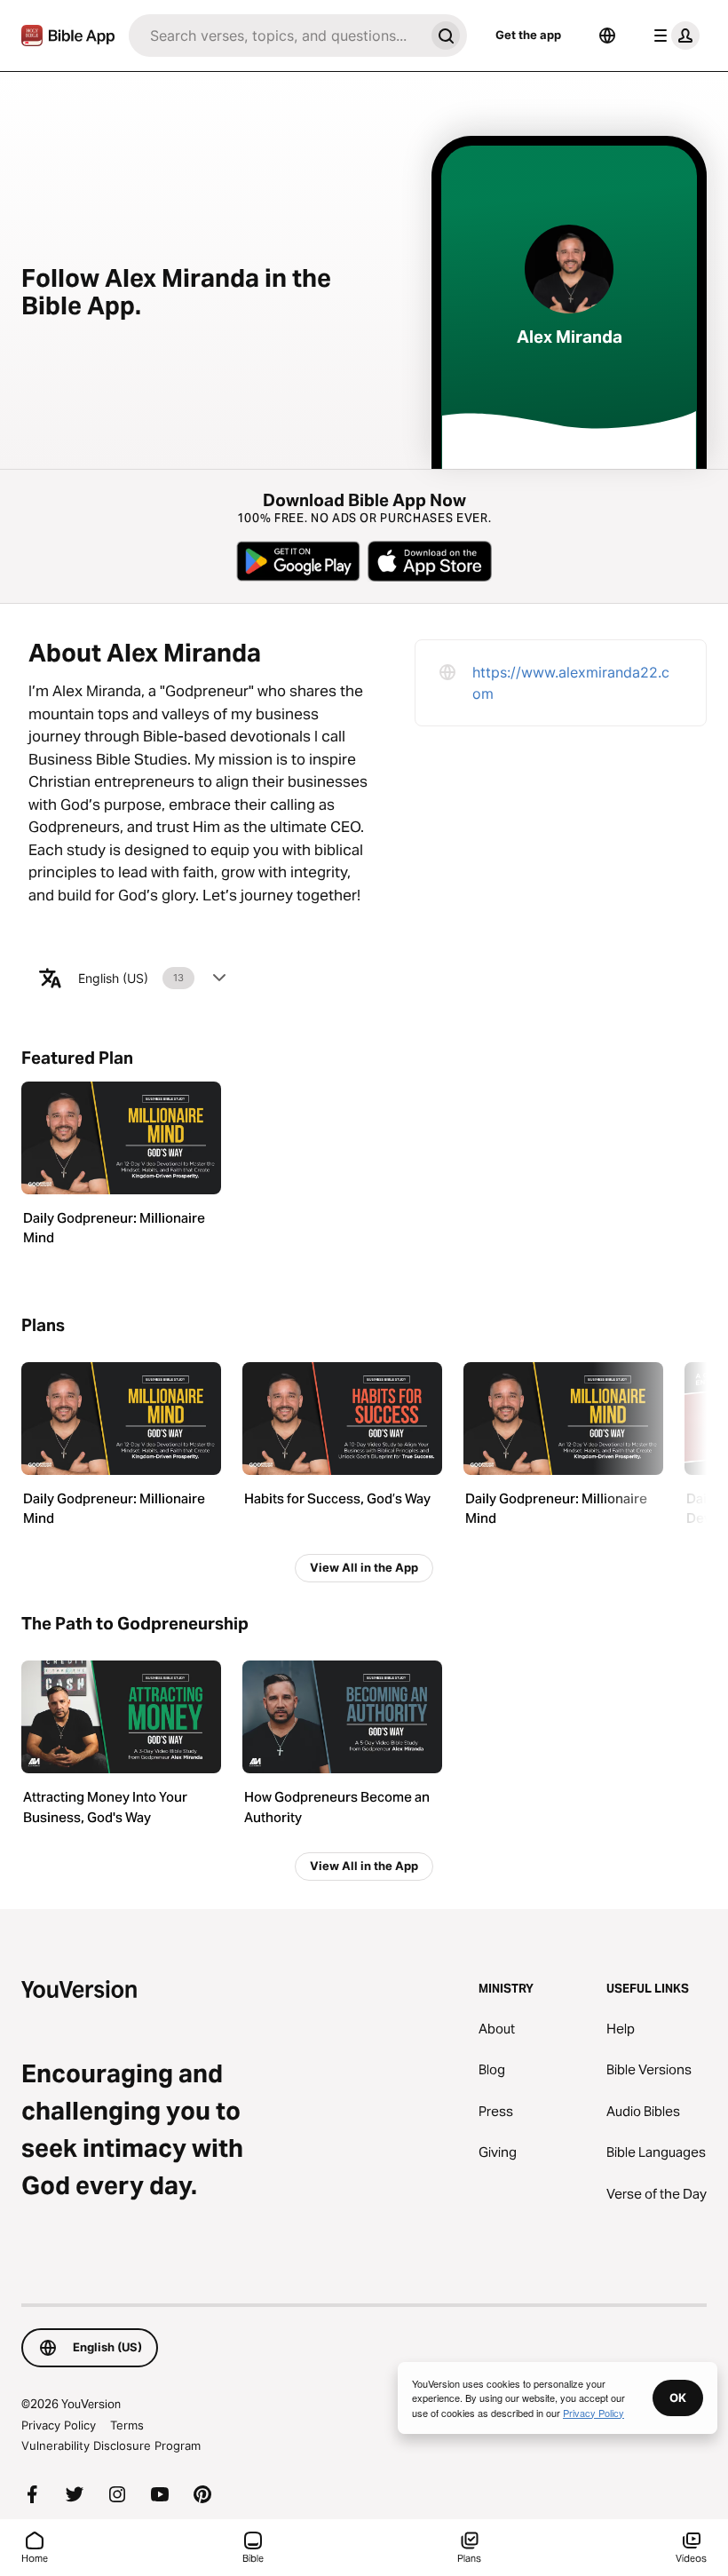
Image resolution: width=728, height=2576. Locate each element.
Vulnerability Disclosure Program (111, 2445)
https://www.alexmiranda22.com (571, 683)
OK (678, 2398)
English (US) (131, 978)
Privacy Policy (59, 2425)
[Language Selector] (607, 36)
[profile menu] (673, 36)
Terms (127, 2425)
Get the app (528, 35)
